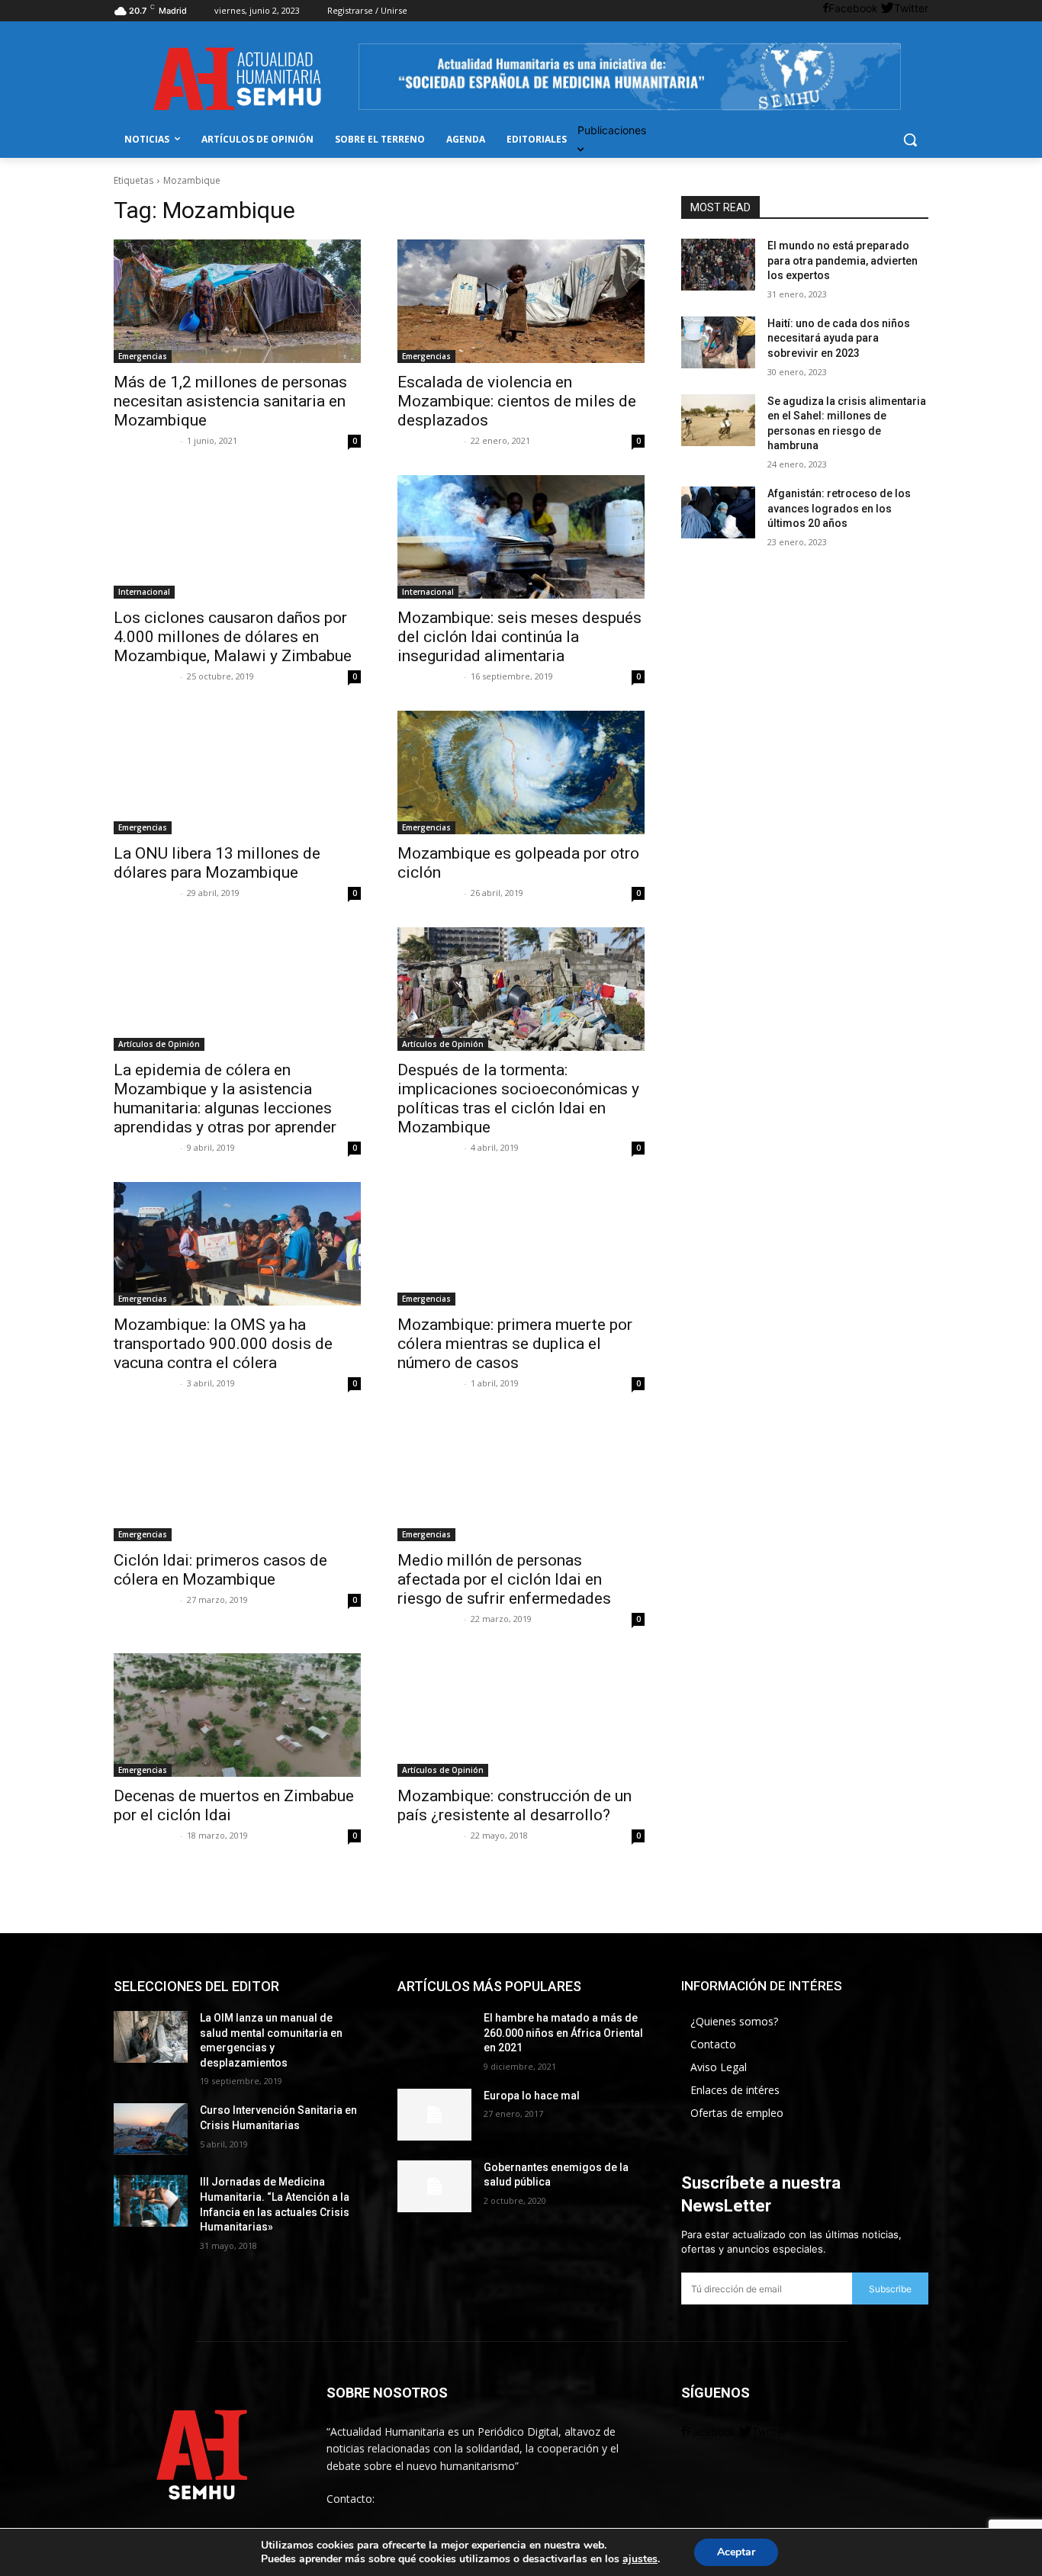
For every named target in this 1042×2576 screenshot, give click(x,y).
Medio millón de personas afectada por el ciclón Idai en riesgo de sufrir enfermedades (504, 1579)
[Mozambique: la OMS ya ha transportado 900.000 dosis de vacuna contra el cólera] (237, 1244)
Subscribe (890, 2289)
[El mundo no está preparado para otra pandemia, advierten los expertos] (718, 265)
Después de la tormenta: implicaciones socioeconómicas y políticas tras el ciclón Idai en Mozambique (518, 1098)
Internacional (144, 592)
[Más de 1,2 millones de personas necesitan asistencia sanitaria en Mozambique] (237, 301)
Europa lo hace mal (532, 2096)
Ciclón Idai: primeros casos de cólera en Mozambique (220, 1570)
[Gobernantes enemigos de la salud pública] (434, 2186)
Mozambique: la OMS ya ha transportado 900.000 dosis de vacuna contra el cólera (223, 1344)
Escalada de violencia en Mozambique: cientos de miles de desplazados (517, 401)
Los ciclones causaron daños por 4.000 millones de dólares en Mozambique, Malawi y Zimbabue (233, 637)
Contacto (713, 2044)
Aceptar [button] (736, 2552)
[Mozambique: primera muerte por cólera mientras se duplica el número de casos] (521, 1244)
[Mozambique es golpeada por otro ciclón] (521, 772)
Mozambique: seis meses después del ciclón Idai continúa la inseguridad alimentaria (519, 637)
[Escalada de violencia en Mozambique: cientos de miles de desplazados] (521, 301)
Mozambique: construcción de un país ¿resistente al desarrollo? (515, 1805)
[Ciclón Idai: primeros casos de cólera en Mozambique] (237, 1479)
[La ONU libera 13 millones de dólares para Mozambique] (237, 772)
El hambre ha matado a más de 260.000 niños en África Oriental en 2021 (563, 2033)
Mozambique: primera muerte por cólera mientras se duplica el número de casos (515, 1344)
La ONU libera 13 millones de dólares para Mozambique (217, 863)
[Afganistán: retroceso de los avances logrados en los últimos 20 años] (718, 512)
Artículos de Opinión (159, 1044)
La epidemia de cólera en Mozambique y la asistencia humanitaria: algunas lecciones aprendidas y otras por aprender (225, 1098)
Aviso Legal (719, 2067)
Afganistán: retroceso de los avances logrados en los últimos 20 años (839, 508)
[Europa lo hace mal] (434, 2115)
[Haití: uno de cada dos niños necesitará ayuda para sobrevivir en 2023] (718, 342)
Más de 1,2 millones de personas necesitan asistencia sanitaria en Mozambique (230, 401)
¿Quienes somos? (734, 2021)
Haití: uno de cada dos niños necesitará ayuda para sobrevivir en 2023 (839, 338)
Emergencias (143, 356)
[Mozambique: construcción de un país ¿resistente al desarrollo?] (521, 1715)
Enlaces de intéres (735, 2090)
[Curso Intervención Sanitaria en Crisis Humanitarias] (151, 2129)
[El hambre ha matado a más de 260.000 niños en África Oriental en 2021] (434, 2037)
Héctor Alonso (145, 676)
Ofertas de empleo (737, 2113)
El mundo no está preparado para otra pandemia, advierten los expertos (843, 260)
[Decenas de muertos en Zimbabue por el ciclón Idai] (237, 1715)
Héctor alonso (145, 440)
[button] (910, 140)
